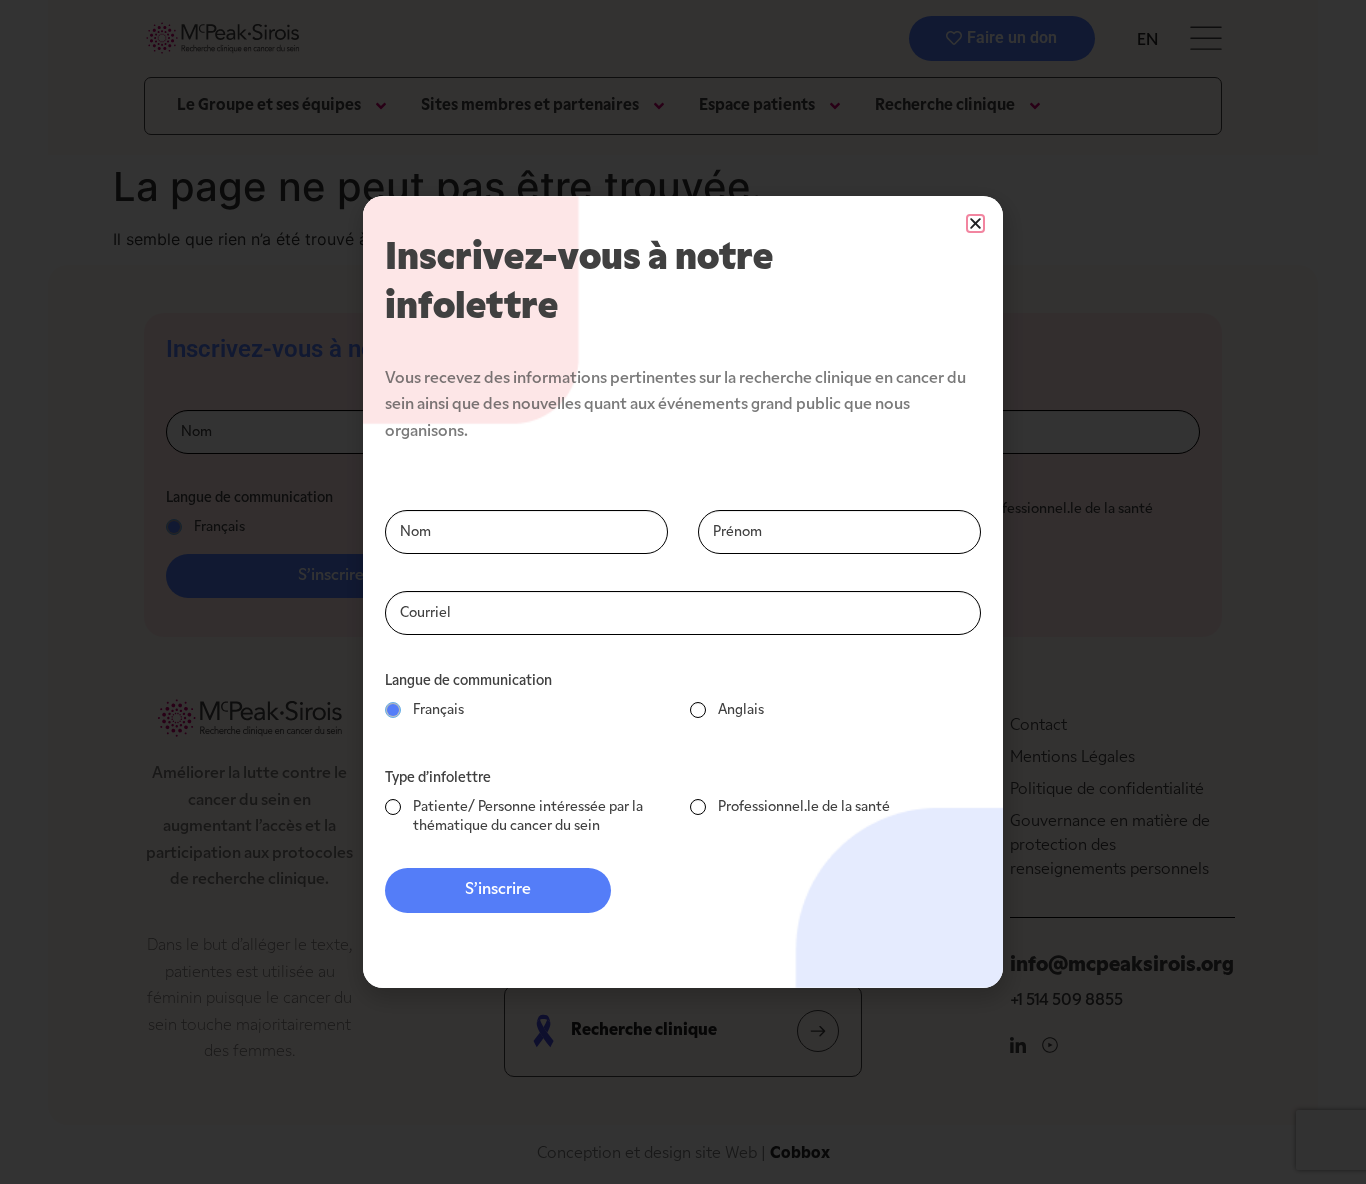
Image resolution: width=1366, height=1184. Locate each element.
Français (438, 710)
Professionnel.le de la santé (804, 807)
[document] (683, 592)
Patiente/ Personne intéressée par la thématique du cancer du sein (528, 816)
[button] (975, 223)
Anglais (741, 710)
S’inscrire (498, 890)
